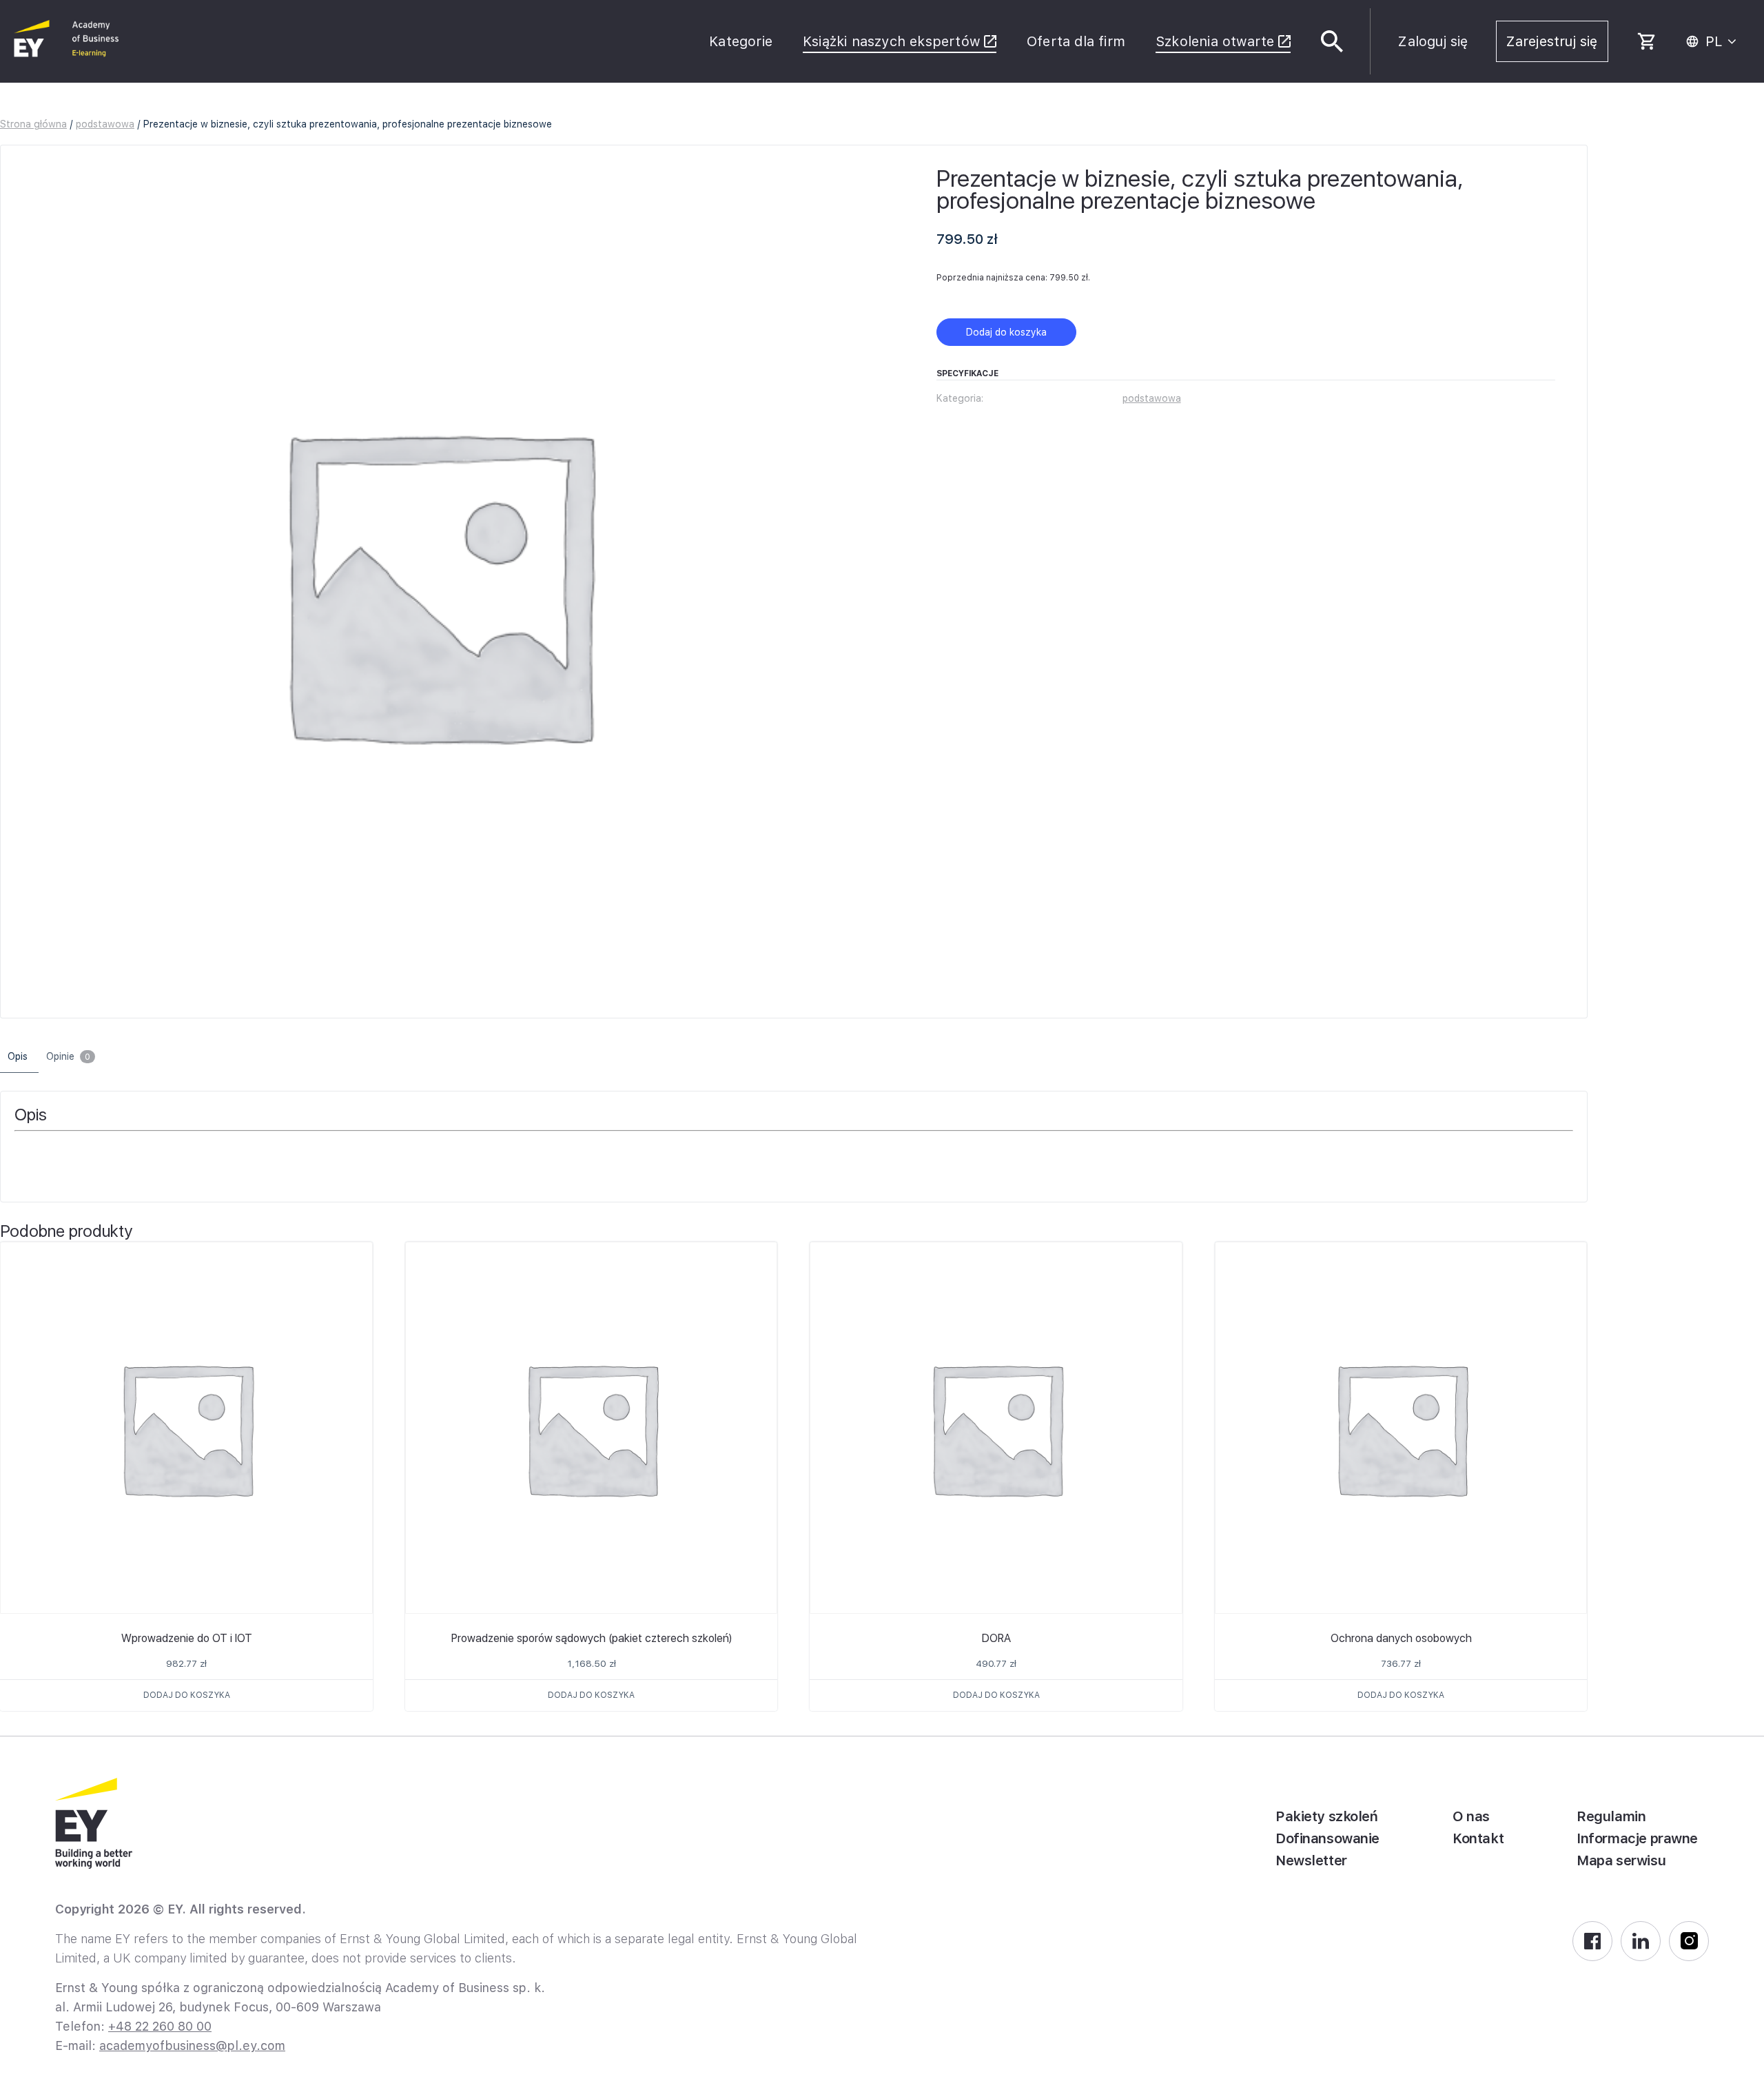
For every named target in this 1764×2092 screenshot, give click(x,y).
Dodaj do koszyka (1006, 332)
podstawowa (105, 124)
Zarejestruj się (1552, 41)
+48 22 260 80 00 (160, 2026)
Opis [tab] (18, 1056)
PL (1714, 41)
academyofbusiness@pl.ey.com (192, 2045)
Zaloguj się (1433, 41)
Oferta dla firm (1076, 41)
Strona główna (33, 124)
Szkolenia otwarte (1215, 41)
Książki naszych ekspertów (891, 41)
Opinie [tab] (68, 1056)
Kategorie (741, 41)
